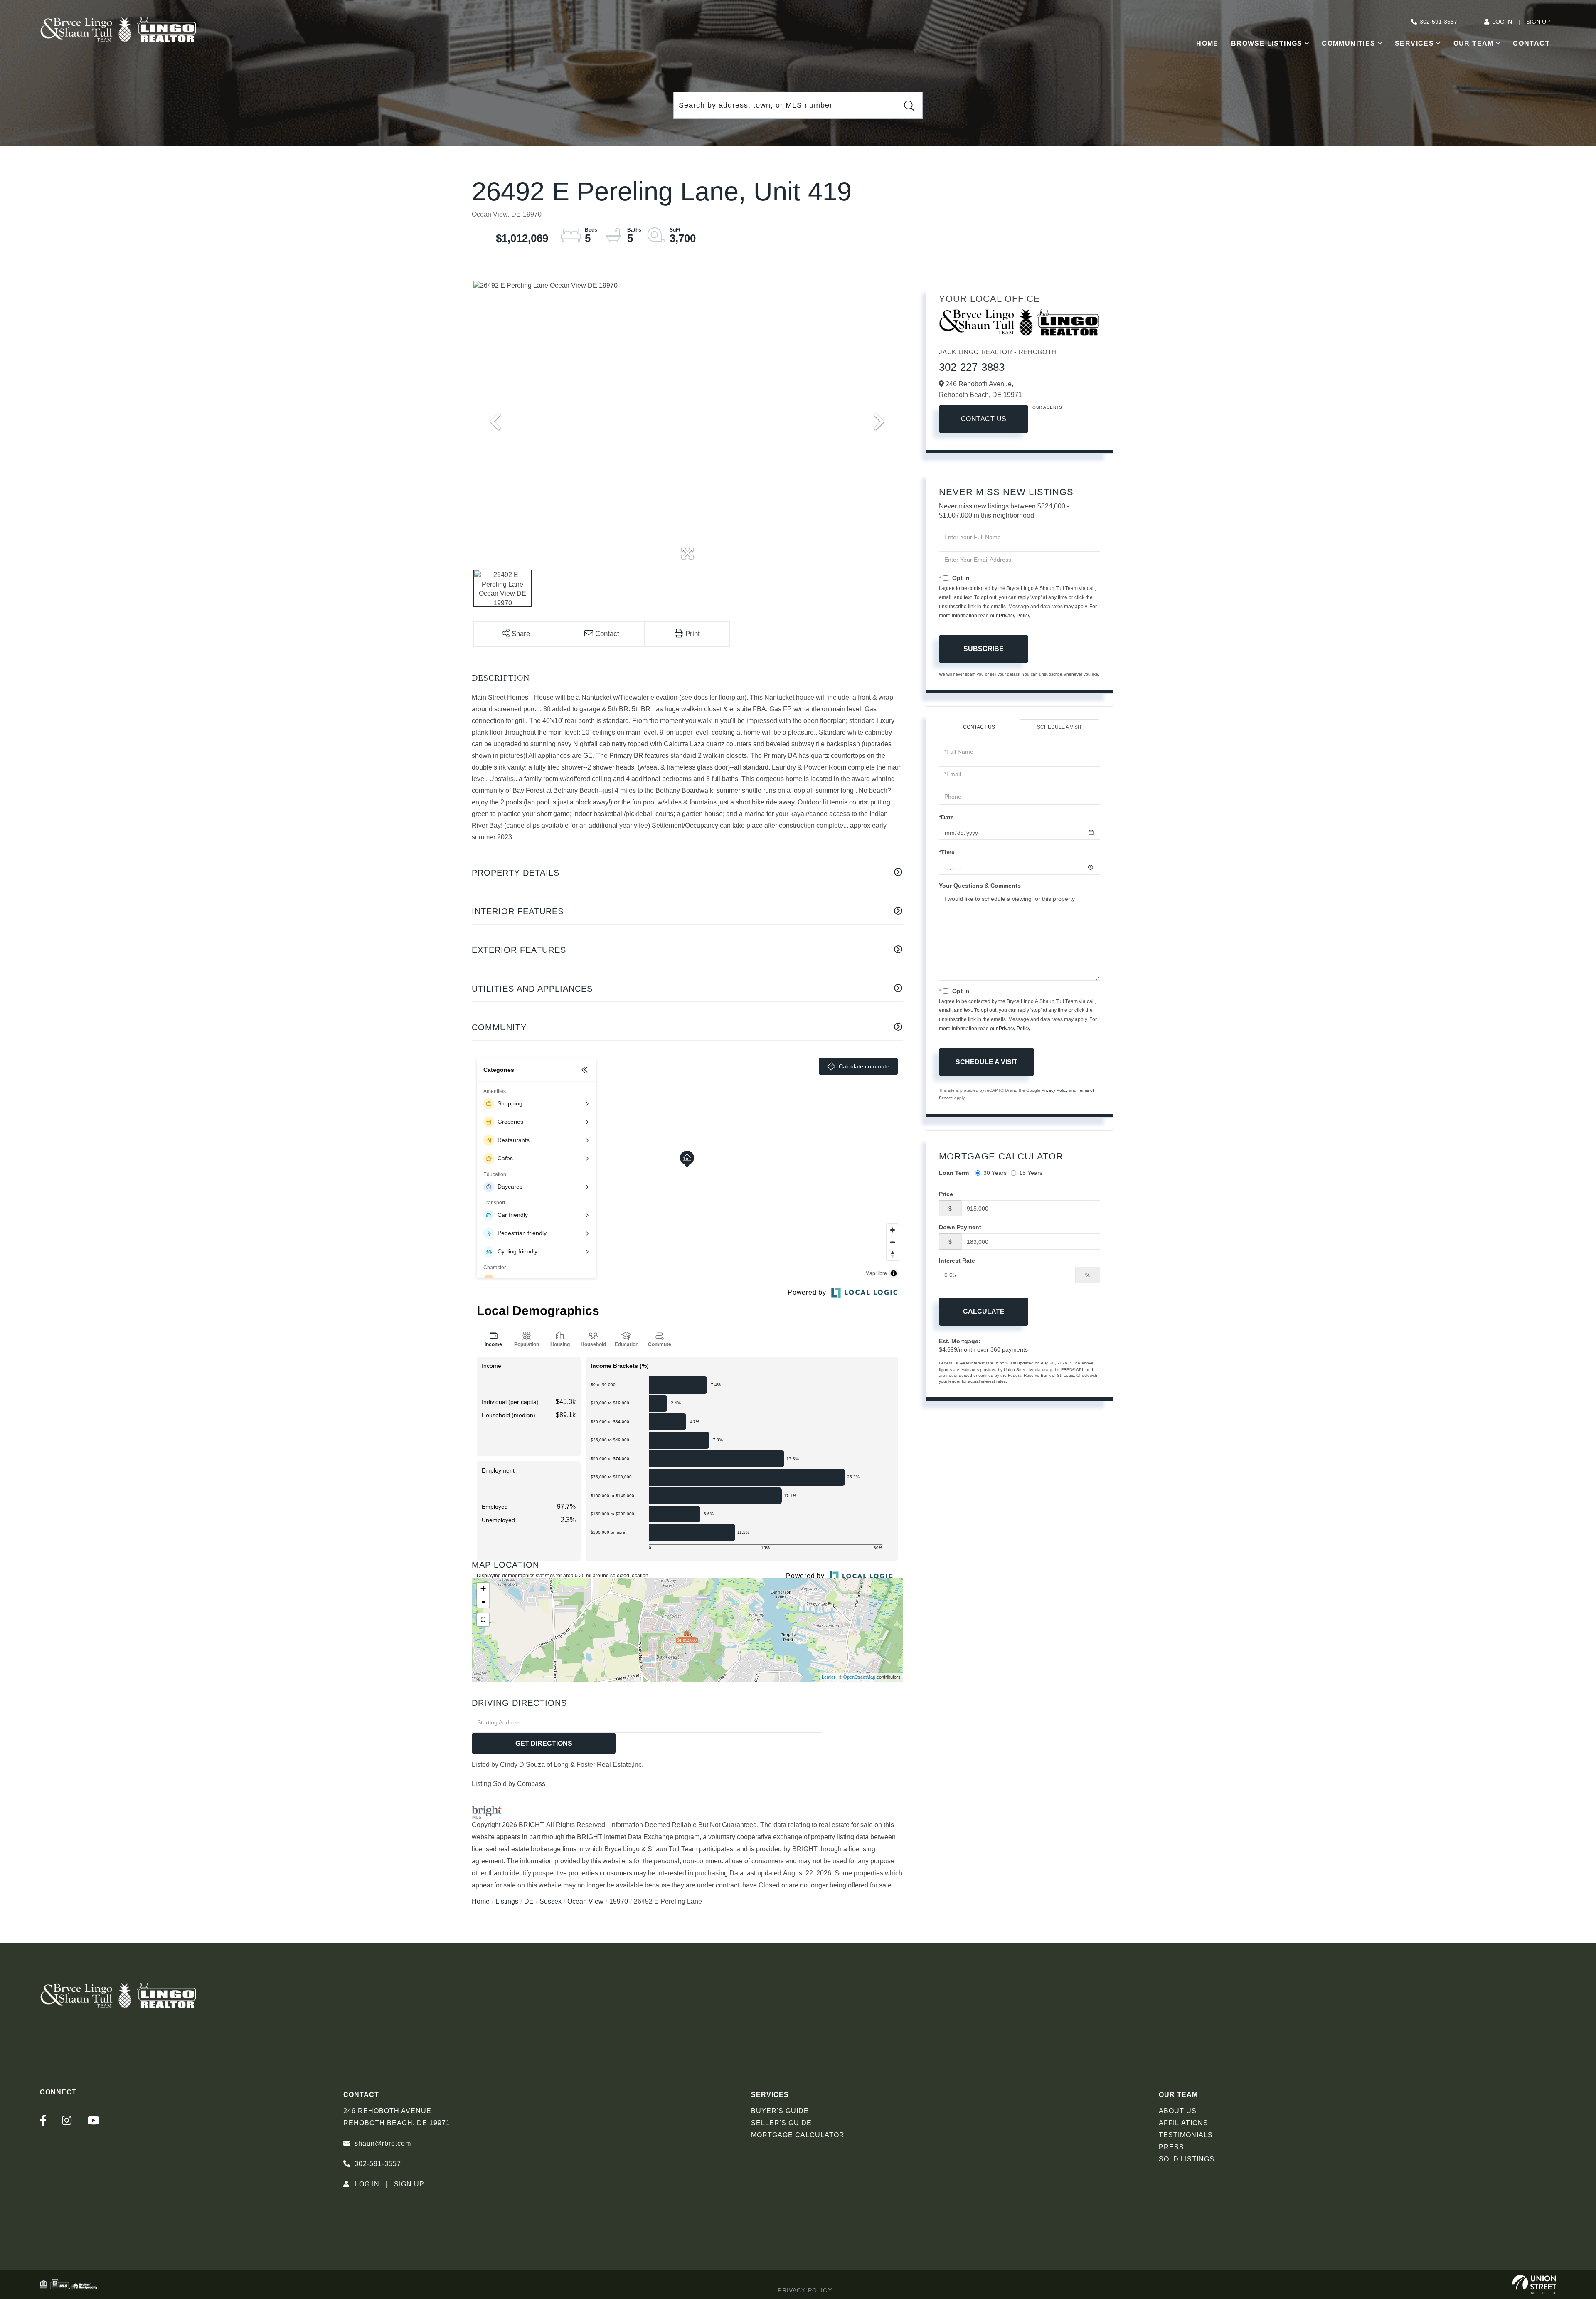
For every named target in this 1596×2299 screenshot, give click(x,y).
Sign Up (1538, 22)
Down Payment (960, 1227)
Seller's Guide (781, 2123)
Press (1171, 2147)
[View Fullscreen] (483, 1620)
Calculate (984, 1311)
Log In (1502, 22)
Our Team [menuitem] (1474, 43)
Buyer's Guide (780, 2111)
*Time (947, 852)
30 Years (995, 1173)
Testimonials (1186, 2135)
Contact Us (984, 419)
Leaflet (828, 1677)
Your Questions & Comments (980, 886)
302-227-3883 (972, 367)
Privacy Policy (1014, 616)
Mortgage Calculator (798, 2135)
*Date (946, 817)
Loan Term (954, 1173)
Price (946, 1194)
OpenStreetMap (859, 1677)
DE (529, 1901)
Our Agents (1047, 407)
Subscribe (984, 649)
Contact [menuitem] (1531, 43)
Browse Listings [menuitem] (1267, 43)
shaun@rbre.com (383, 2143)
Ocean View (585, 1901)
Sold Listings (1187, 2159)
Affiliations (1183, 2123)
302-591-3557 (1438, 22)
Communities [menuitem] (1348, 43)
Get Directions (544, 1743)
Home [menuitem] (1207, 43)
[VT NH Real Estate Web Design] (1534, 2284)
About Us (1178, 2111)
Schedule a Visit (1059, 727)
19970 (619, 1901)
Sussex (550, 1901)
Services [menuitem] (1414, 43)
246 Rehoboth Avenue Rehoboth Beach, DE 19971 (397, 2117)
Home (481, 1901)
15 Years (1031, 1173)
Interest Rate (957, 1261)
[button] (909, 106)
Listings (507, 1901)
